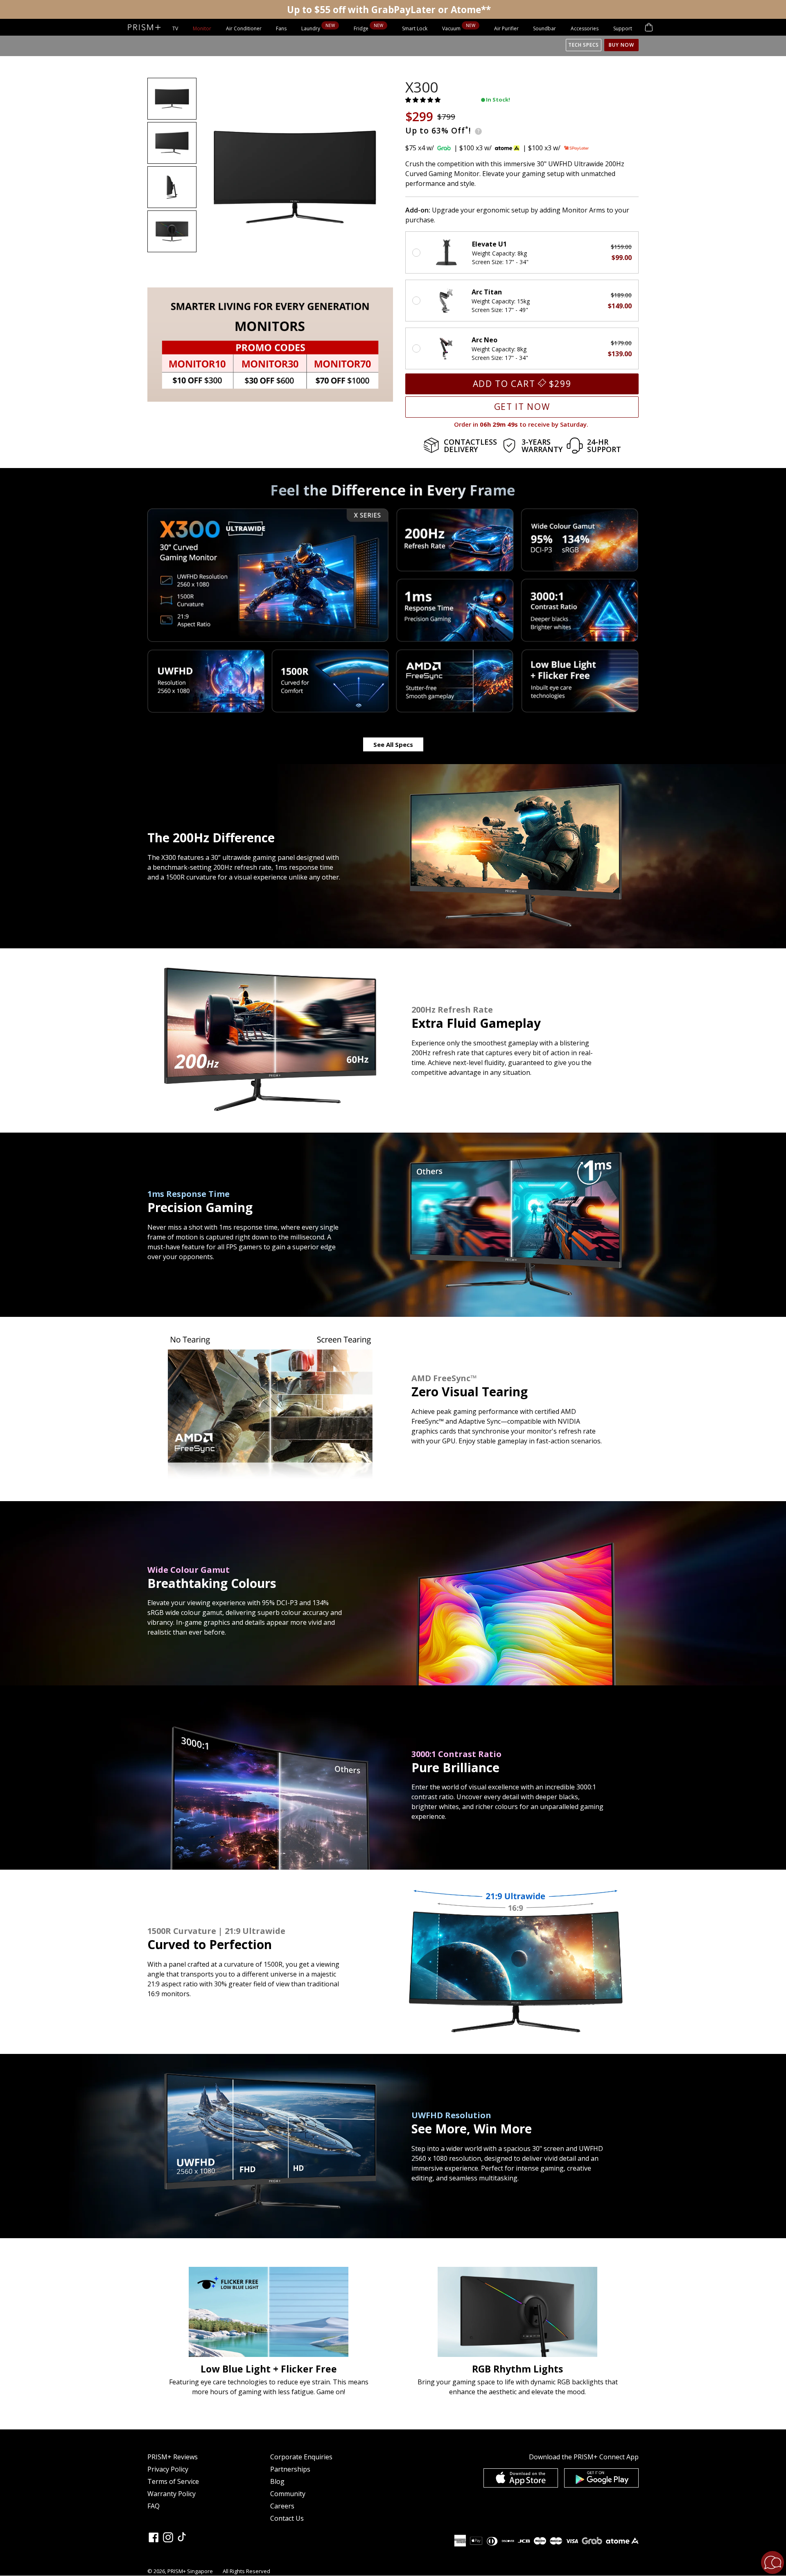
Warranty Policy (172, 2494)
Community (288, 2494)
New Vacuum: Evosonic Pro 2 (389, 9)
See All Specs (393, 744)
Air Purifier (506, 28)
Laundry (311, 28)
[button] (424, 100)
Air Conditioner (244, 28)
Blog (277, 2481)
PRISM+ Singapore (190, 2571)
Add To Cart (522, 384)
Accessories (585, 28)
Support (623, 28)
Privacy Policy (168, 2469)
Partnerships (290, 2469)
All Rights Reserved (246, 2571)
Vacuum (452, 28)
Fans (281, 28)
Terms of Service (173, 2481)
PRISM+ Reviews (173, 2457)
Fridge (362, 28)
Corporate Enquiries (301, 2457)
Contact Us (287, 2518)
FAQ (154, 2506)
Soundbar (544, 28)
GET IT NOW (522, 407)
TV (175, 28)
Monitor (202, 28)
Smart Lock (415, 28)
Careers (282, 2506)
